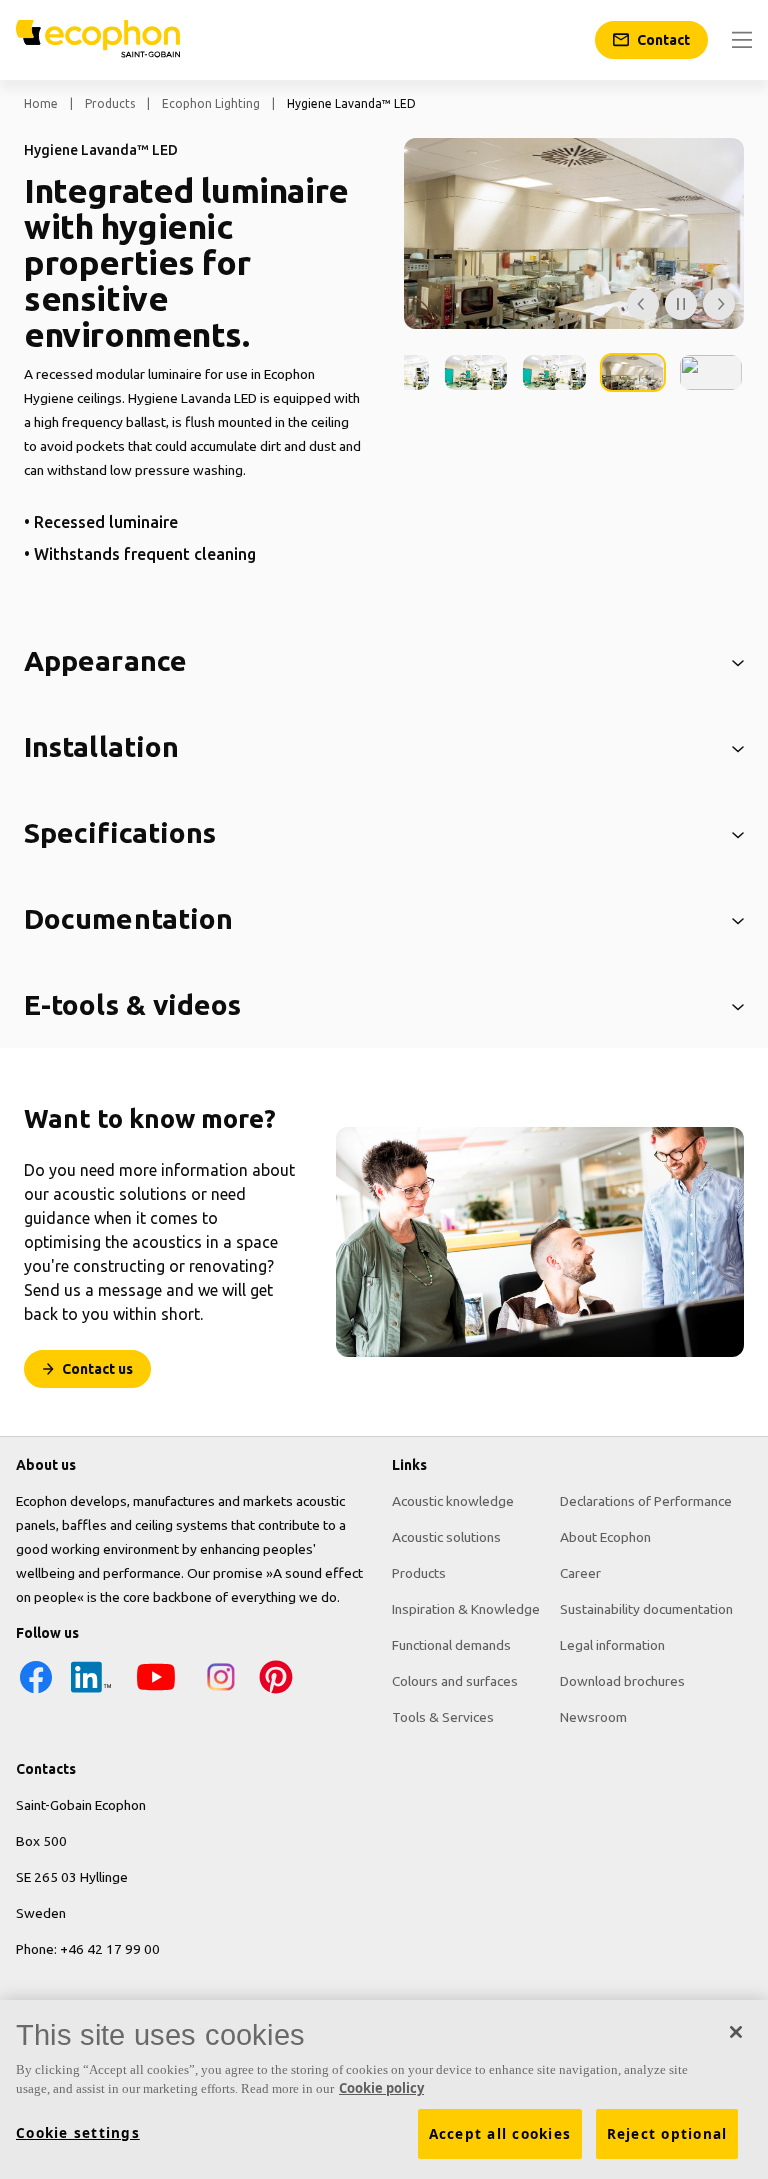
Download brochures (622, 1681)
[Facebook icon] (36, 1692)
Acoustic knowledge (453, 1501)
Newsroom (593, 1717)
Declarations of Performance (646, 1501)
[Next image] (719, 304)
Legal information (612, 1645)
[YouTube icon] (156, 1692)
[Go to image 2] (476, 372)
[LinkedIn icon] (91, 1692)
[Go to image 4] (633, 372)
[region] (384, 2089)
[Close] (736, 2032)
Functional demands (451, 1645)
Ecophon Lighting (211, 103)
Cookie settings (78, 2133)
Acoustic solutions (446, 1537)
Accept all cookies (500, 2134)
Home (41, 103)
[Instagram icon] (221, 1692)
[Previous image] (643, 304)
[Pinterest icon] (276, 1692)
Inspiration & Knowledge (466, 1609)
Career (580, 1573)
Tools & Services (443, 1717)
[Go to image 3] (554, 372)
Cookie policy (381, 2088)
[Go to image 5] (711, 372)
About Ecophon (605, 1537)
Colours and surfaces (455, 1681)
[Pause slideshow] (681, 304)
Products (110, 103)
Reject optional (667, 2134)
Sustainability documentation (646, 1609)
